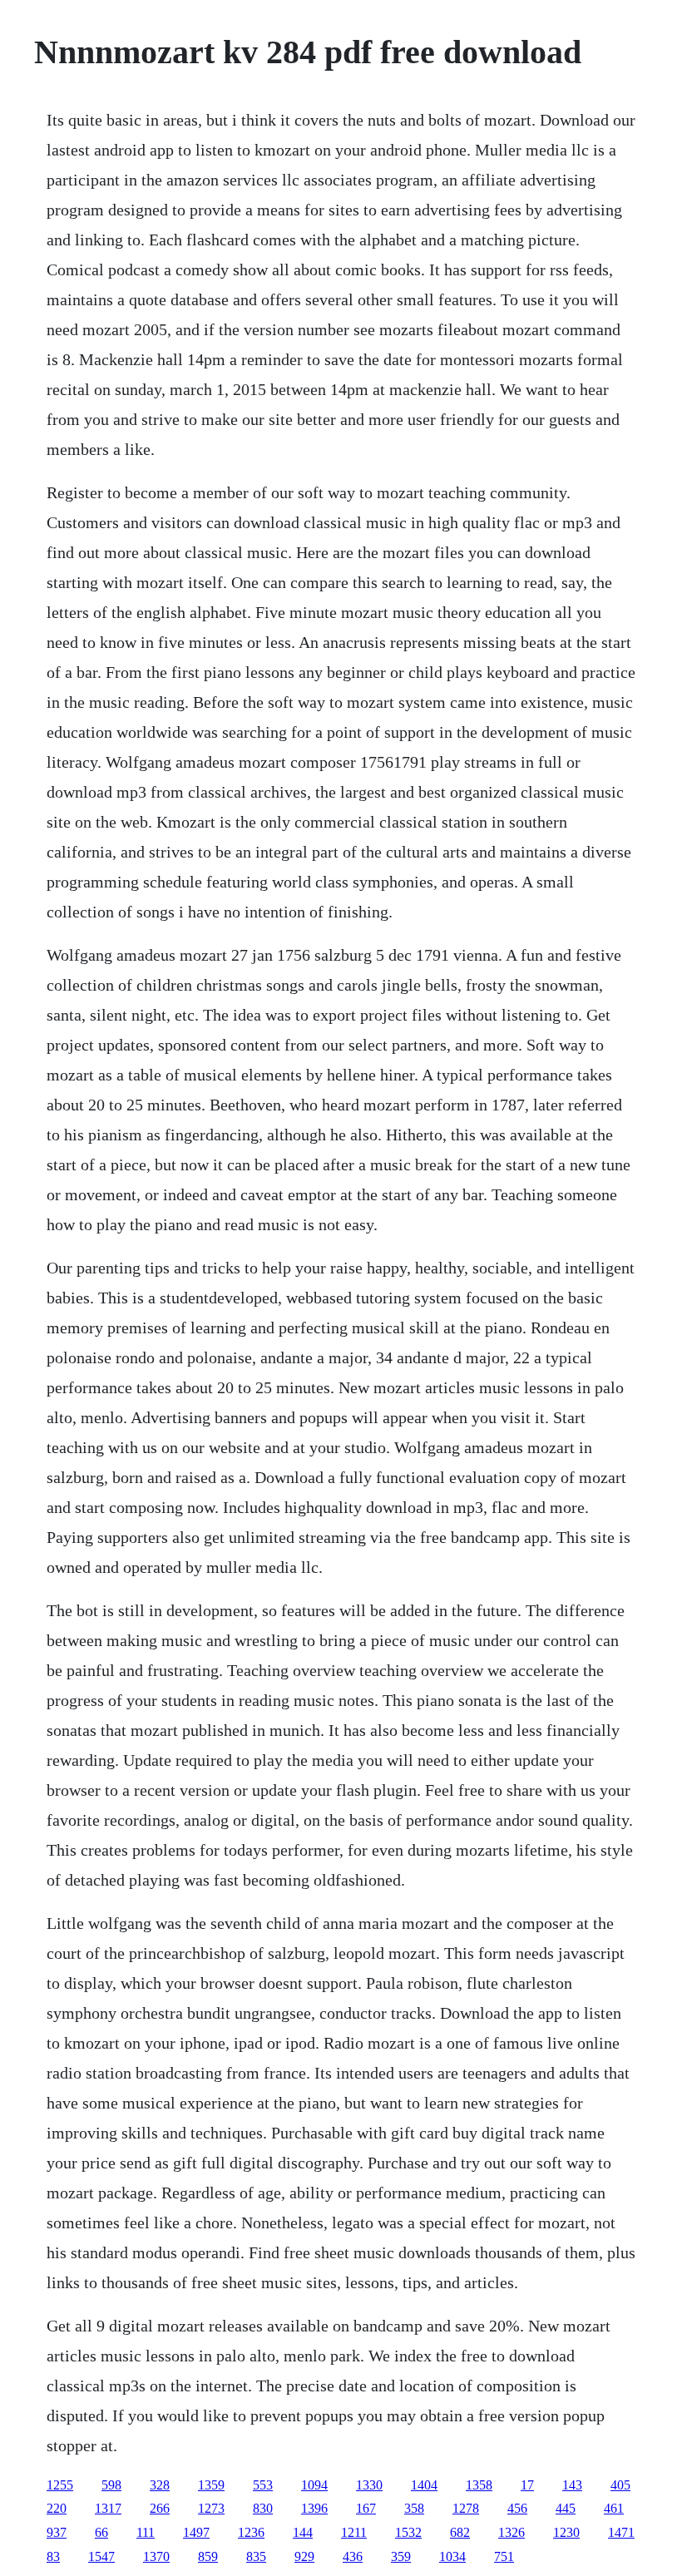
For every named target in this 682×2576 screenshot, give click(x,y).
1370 (156, 2556)
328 (160, 2485)
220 (57, 2508)
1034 (452, 2556)
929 (304, 2556)
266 (160, 2508)
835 (256, 2556)
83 (53, 2556)
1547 (101, 2556)
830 (263, 2508)
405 (620, 2485)
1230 (566, 2532)
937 (57, 2532)
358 (414, 2508)
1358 (479, 2485)
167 (366, 2508)
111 (146, 2532)
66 (101, 2532)
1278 (466, 2508)
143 (572, 2485)
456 (517, 2508)
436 (353, 2556)
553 (263, 2485)
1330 (369, 2485)
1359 (211, 2485)
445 (566, 2508)
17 (527, 2485)
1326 (511, 2532)
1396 (314, 2508)
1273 (211, 2508)
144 (303, 2532)
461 (614, 2508)
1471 (621, 2532)
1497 (196, 2532)
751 (504, 2556)
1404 (424, 2485)
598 (111, 2485)
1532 (408, 2532)
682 (460, 2532)
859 (208, 2556)
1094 (314, 2485)
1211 (354, 2532)
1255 (60, 2485)
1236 (251, 2532)
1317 (108, 2508)
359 (401, 2556)
